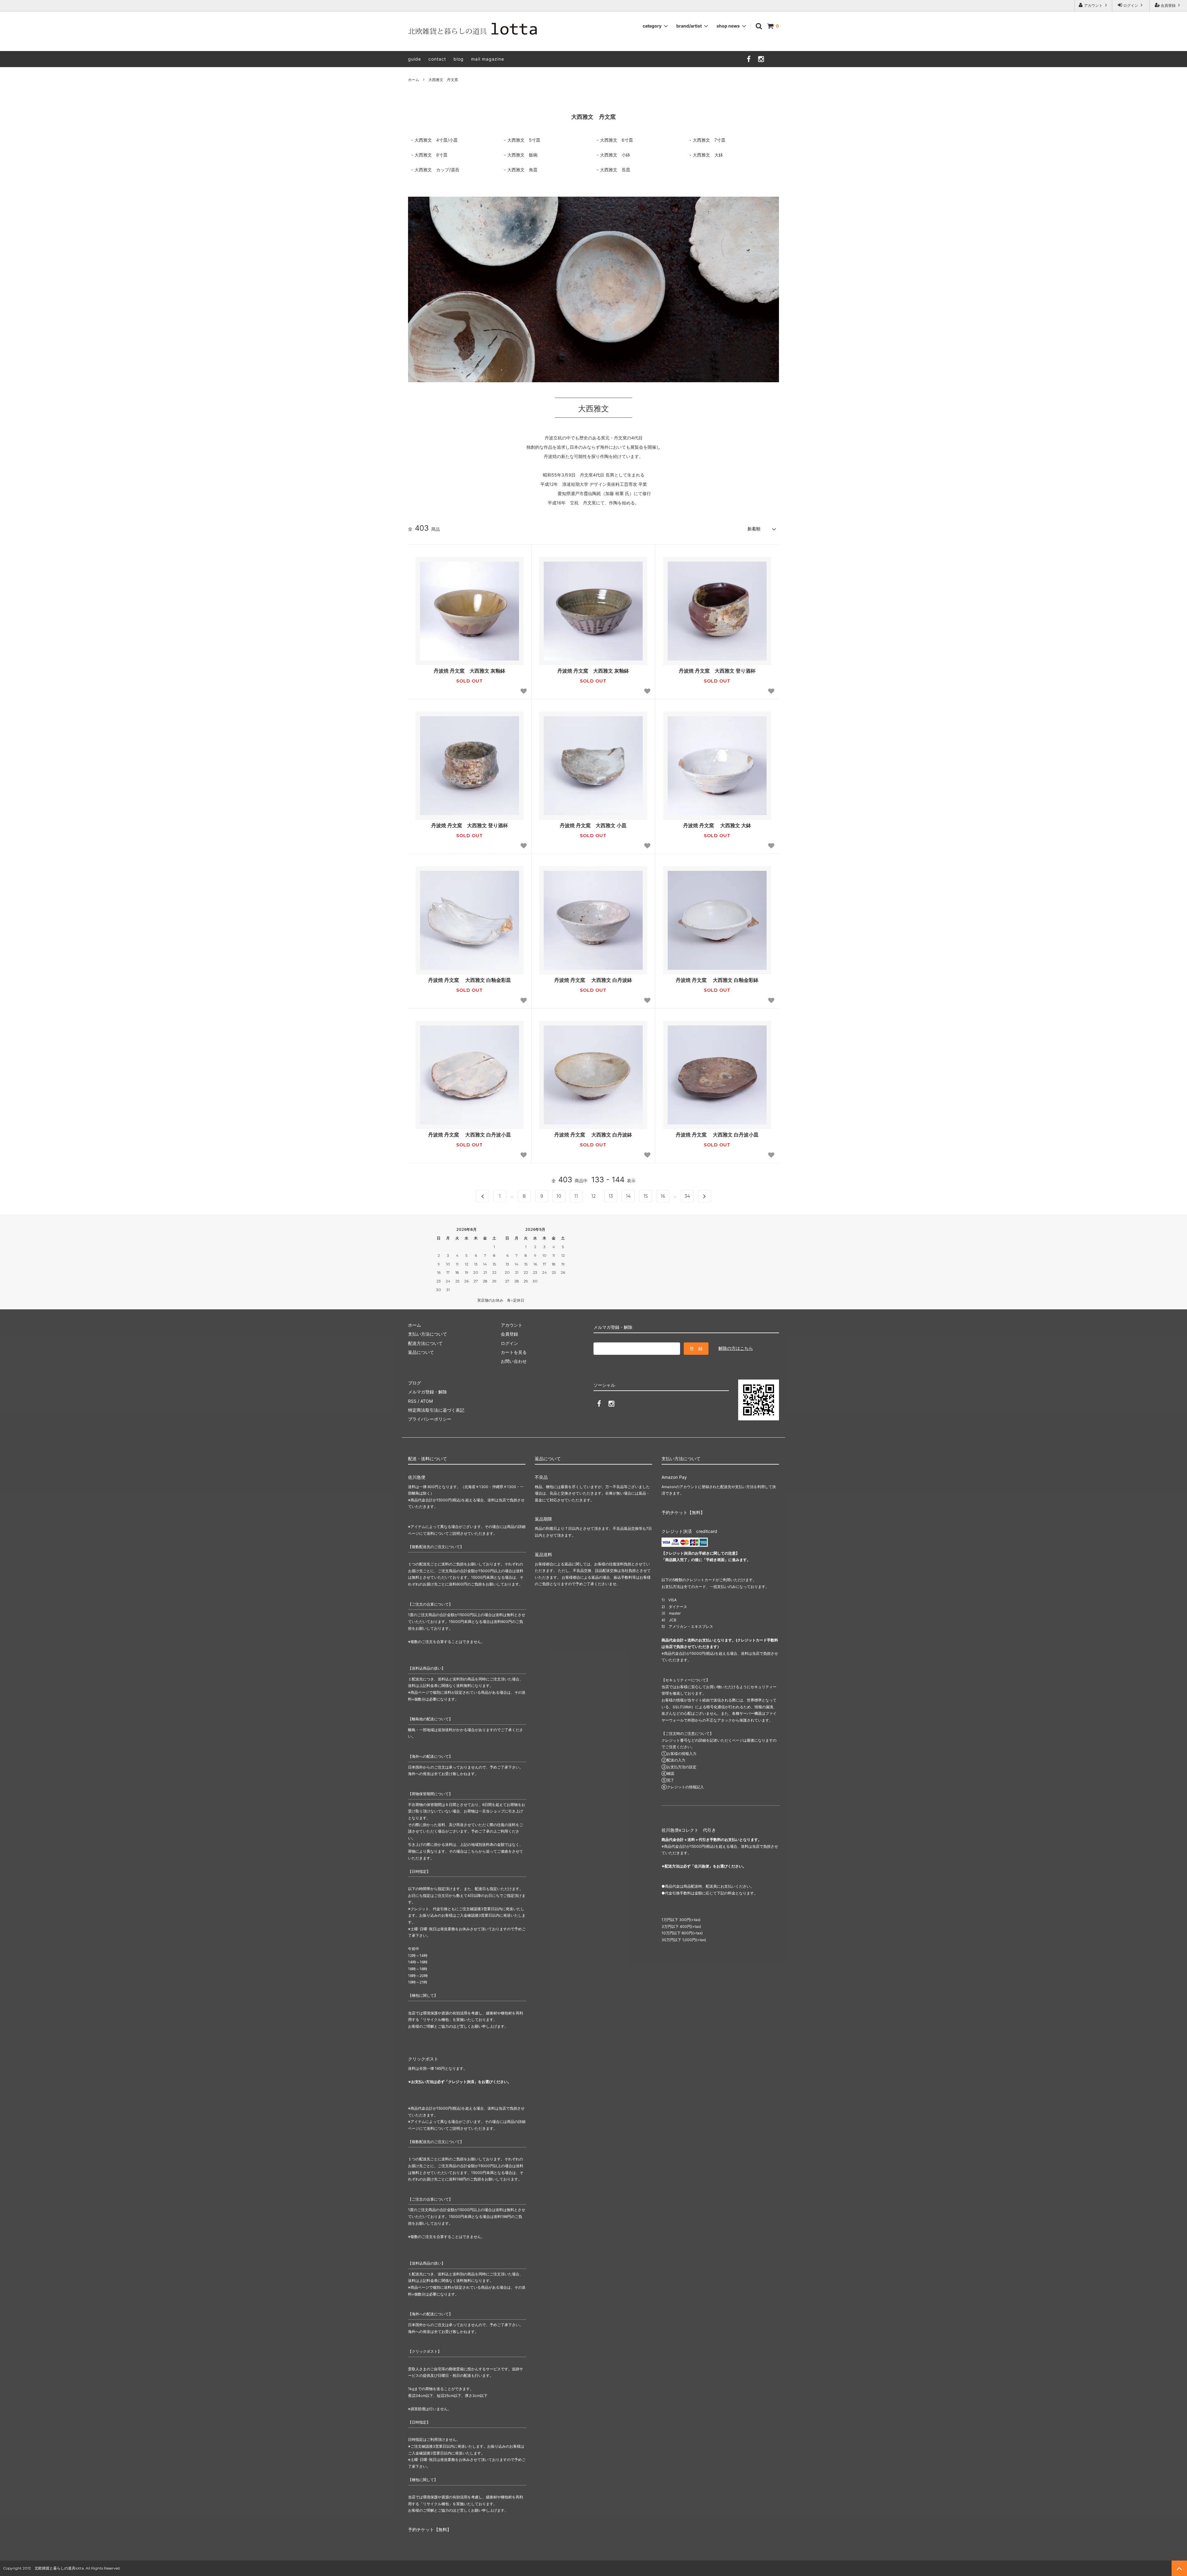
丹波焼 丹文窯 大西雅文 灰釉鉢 (470, 671)
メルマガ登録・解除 (428, 1392)
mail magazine (488, 59)
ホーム (414, 80)
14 (628, 1196)
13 (611, 1196)
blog (459, 59)
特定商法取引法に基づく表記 (436, 1410)
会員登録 (1168, 5)
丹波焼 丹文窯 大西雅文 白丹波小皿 (470, 1135)
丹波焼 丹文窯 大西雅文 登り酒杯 (717, 671)
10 (559, 1196)
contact (437, 59)
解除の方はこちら (736, 1348)
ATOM (427, 1401)
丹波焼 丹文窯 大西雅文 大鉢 (717, 825)
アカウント (1093, 5)
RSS (412, 1401)
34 (687, 1196)
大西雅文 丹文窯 (443, 80)
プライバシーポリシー (430, 1419)
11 (576, 1196)
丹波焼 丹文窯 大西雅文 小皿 (593, 825)
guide (415, 59)
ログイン (1131, 5)
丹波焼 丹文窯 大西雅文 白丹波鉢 (593, 980)
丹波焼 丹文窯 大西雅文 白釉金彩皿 (470, 980)
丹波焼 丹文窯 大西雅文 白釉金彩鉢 (717, 980)
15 (646, 1196)
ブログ (415, 1383)
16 (663, 1196)
